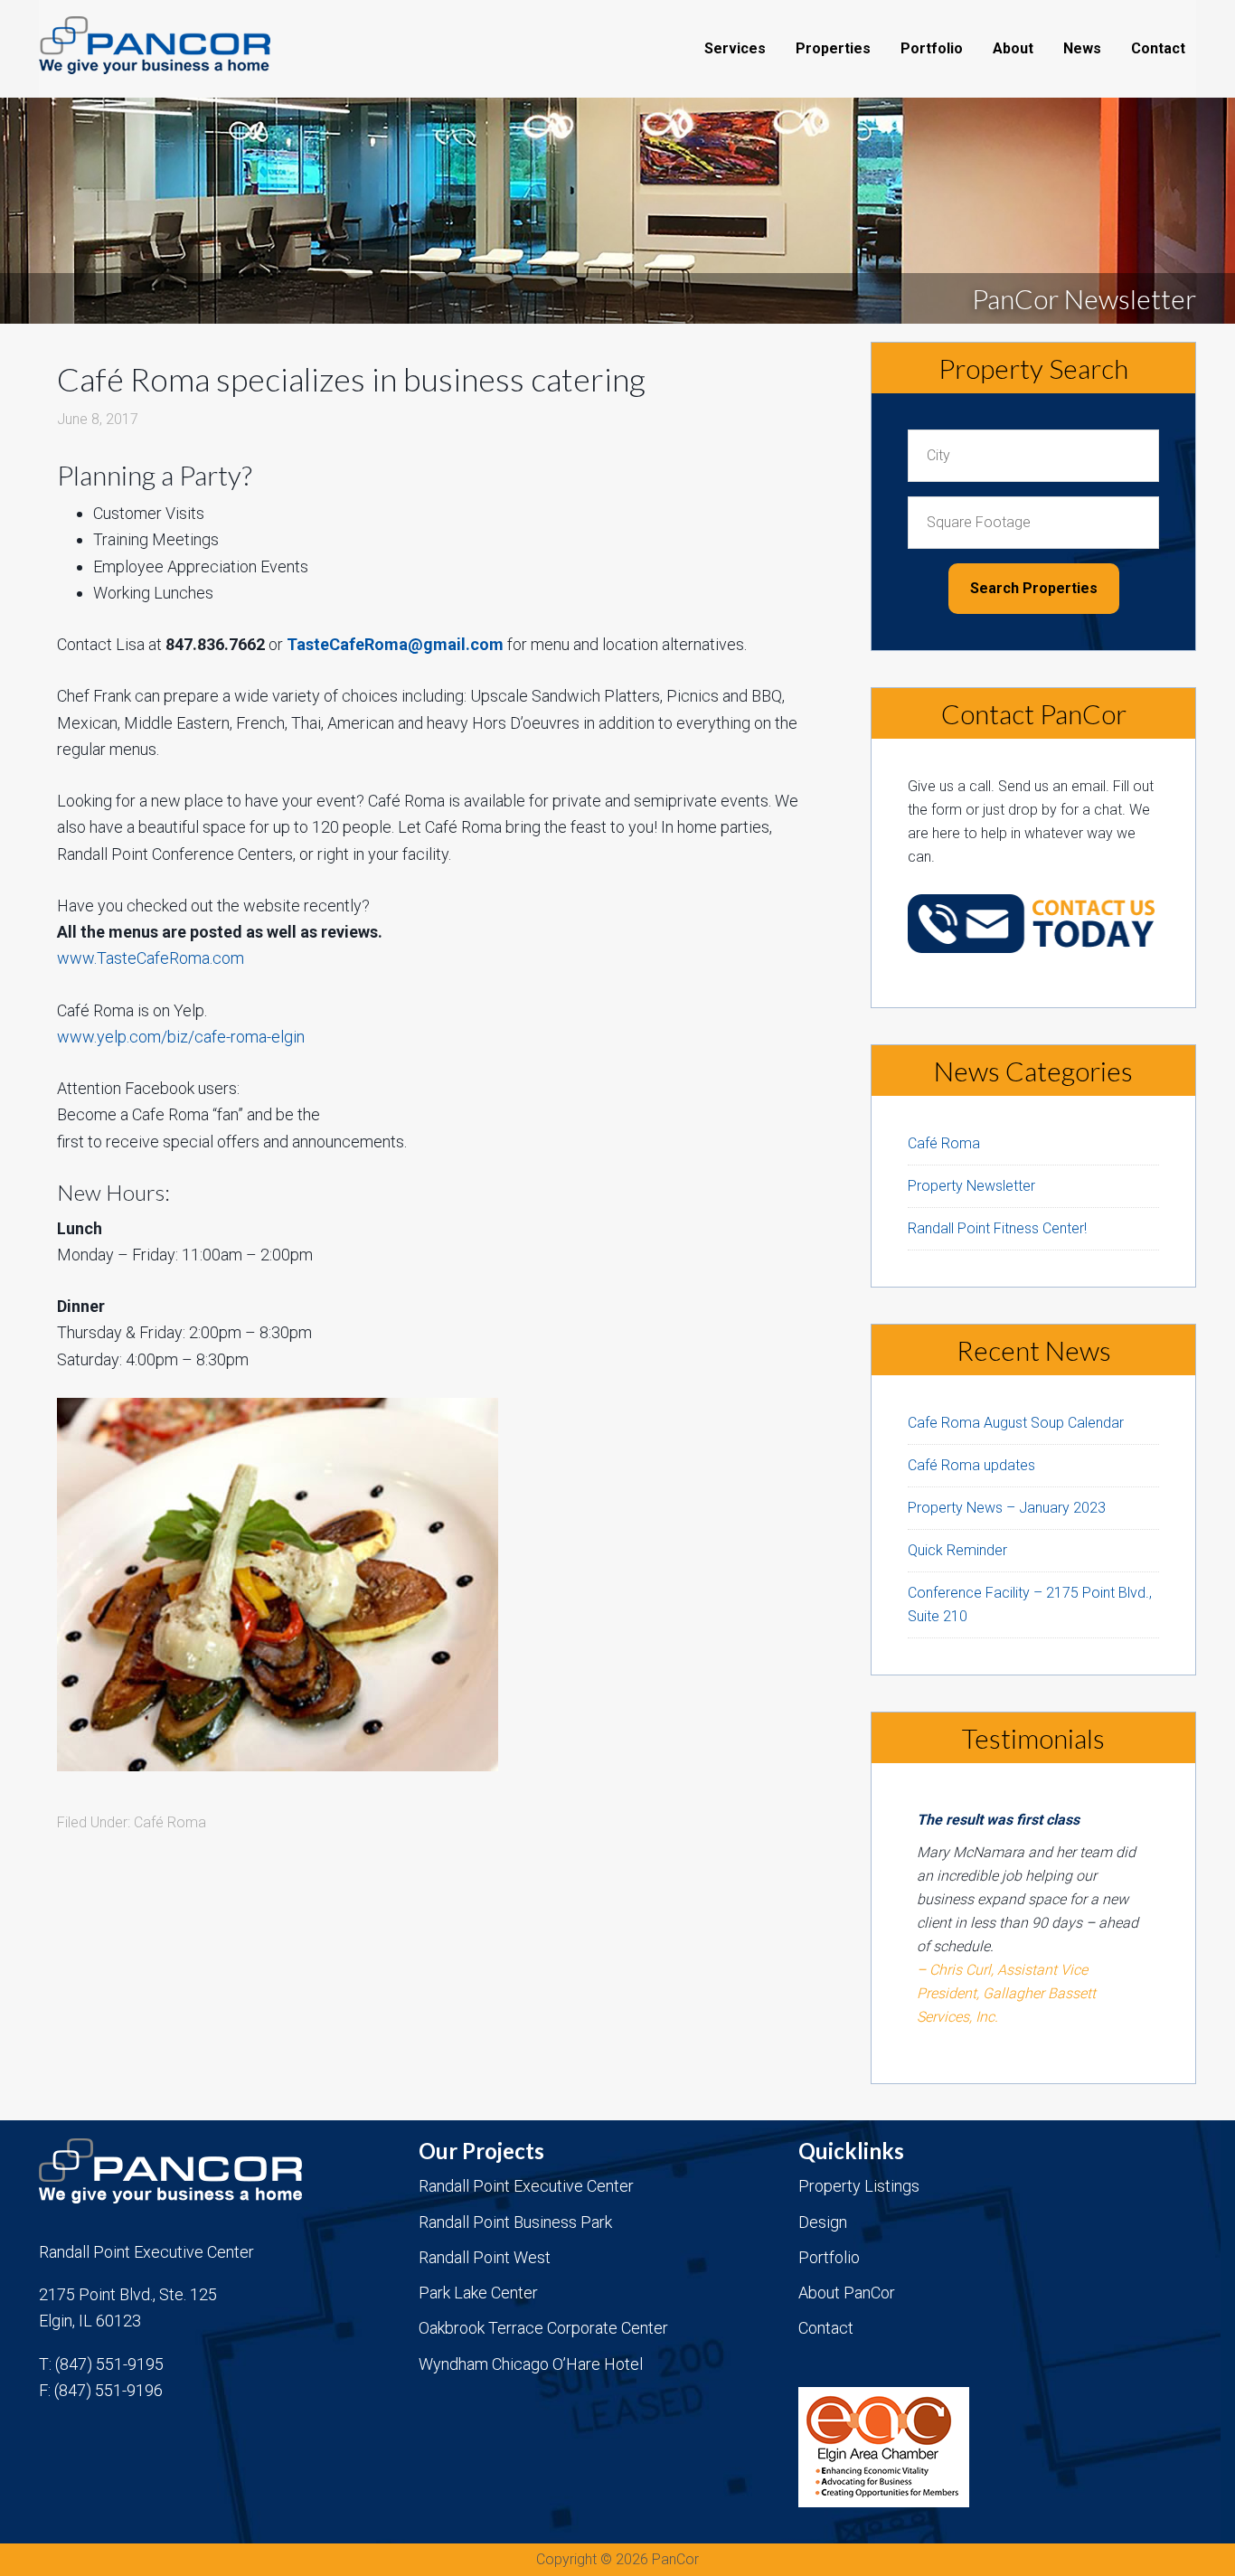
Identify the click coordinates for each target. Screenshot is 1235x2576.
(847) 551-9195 (109, 2364)
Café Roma (170, 1822)
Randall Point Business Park (515, 2222)
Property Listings (859, 2186)
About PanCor (847, 2293)
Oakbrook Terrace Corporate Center (543, 2328)
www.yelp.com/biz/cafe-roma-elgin (181, 1037)
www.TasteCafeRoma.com (151, 958)
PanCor (184, 45)
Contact (826, 2328)
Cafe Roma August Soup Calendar (1016, 1423)
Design (823, 2222)
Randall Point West (485, 2257)
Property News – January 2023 (1007, 1508)
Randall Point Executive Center (526, 2186)
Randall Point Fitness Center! (997, 1228)
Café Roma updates (971, 1465)
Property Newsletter (971, 1186)
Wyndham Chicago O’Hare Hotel (531, 2364)
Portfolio (829, 2257)
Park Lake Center (478, 2293)
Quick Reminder (957, 1550)
